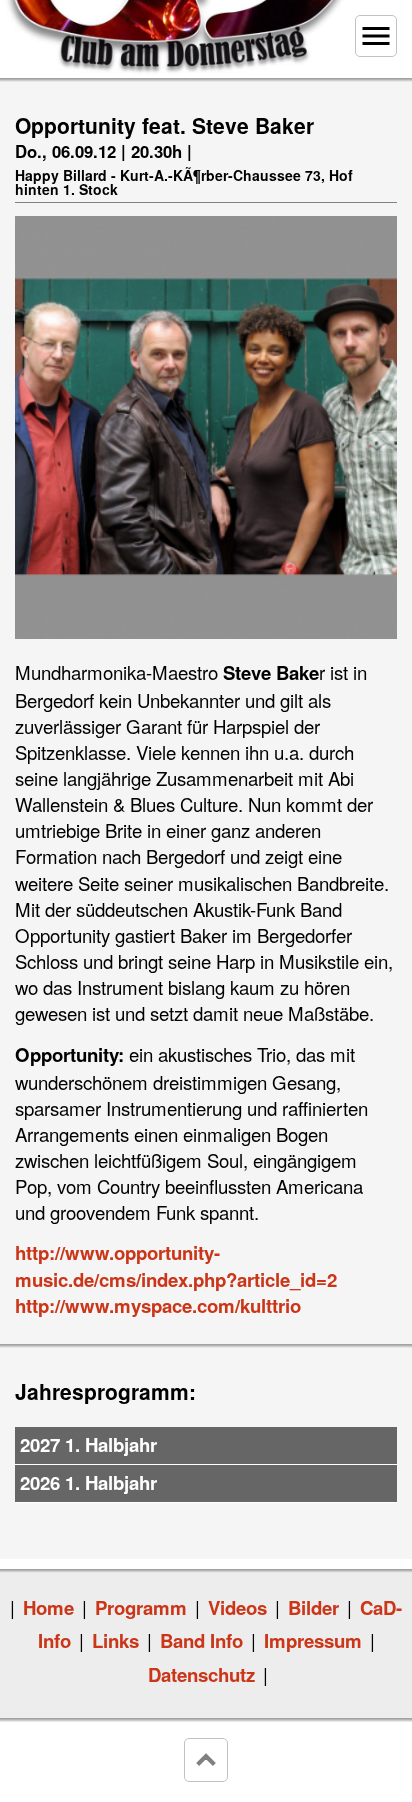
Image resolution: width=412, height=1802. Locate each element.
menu (376, 36)
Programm (141, 1607)
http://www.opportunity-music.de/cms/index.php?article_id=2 (176, 1265)
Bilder (313, 1607)
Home (48, 1607)
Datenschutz (201, 1674)
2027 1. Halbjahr (88, 1444)
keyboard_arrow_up (206, 1760)
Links (115, 1640)
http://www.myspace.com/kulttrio (158, 1305)
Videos (237, 1607)
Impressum (313, 1640)
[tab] (206, 1446)
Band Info (201, 1640)
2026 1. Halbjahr (88, 1482)
